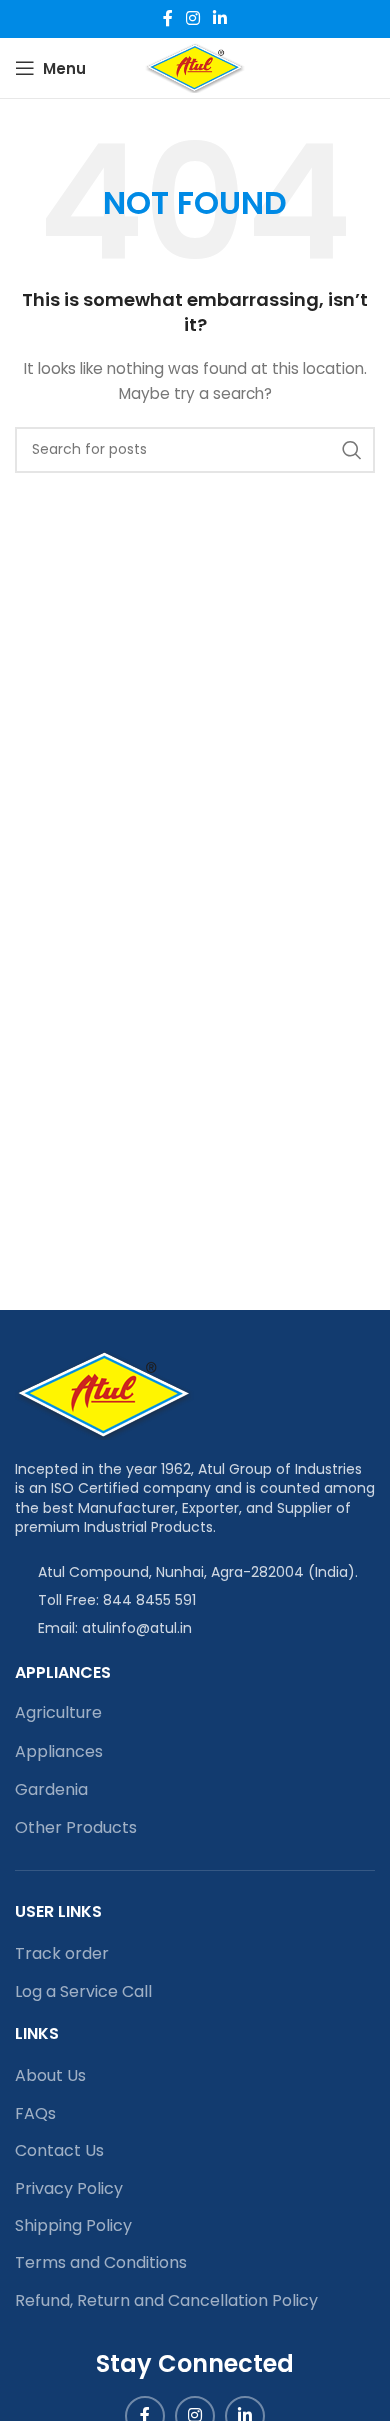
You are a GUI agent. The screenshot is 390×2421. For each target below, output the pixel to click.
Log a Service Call (83, 1992)
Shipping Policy (73, 2226)
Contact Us (59, 2151)
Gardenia (51, 1789)
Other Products (76, 1827)
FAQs (35, 2114)
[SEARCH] (352, 450)
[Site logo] (194, 67)
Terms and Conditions (101, 2263)
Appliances (59, 1751)
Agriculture (58, 1712)
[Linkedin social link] (220, 18)
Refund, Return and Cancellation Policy (166, 2301)
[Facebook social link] (167, 18)
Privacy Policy (69, 2189)
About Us (50, 2076)
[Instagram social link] (192, 18)
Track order (62, 1954)
